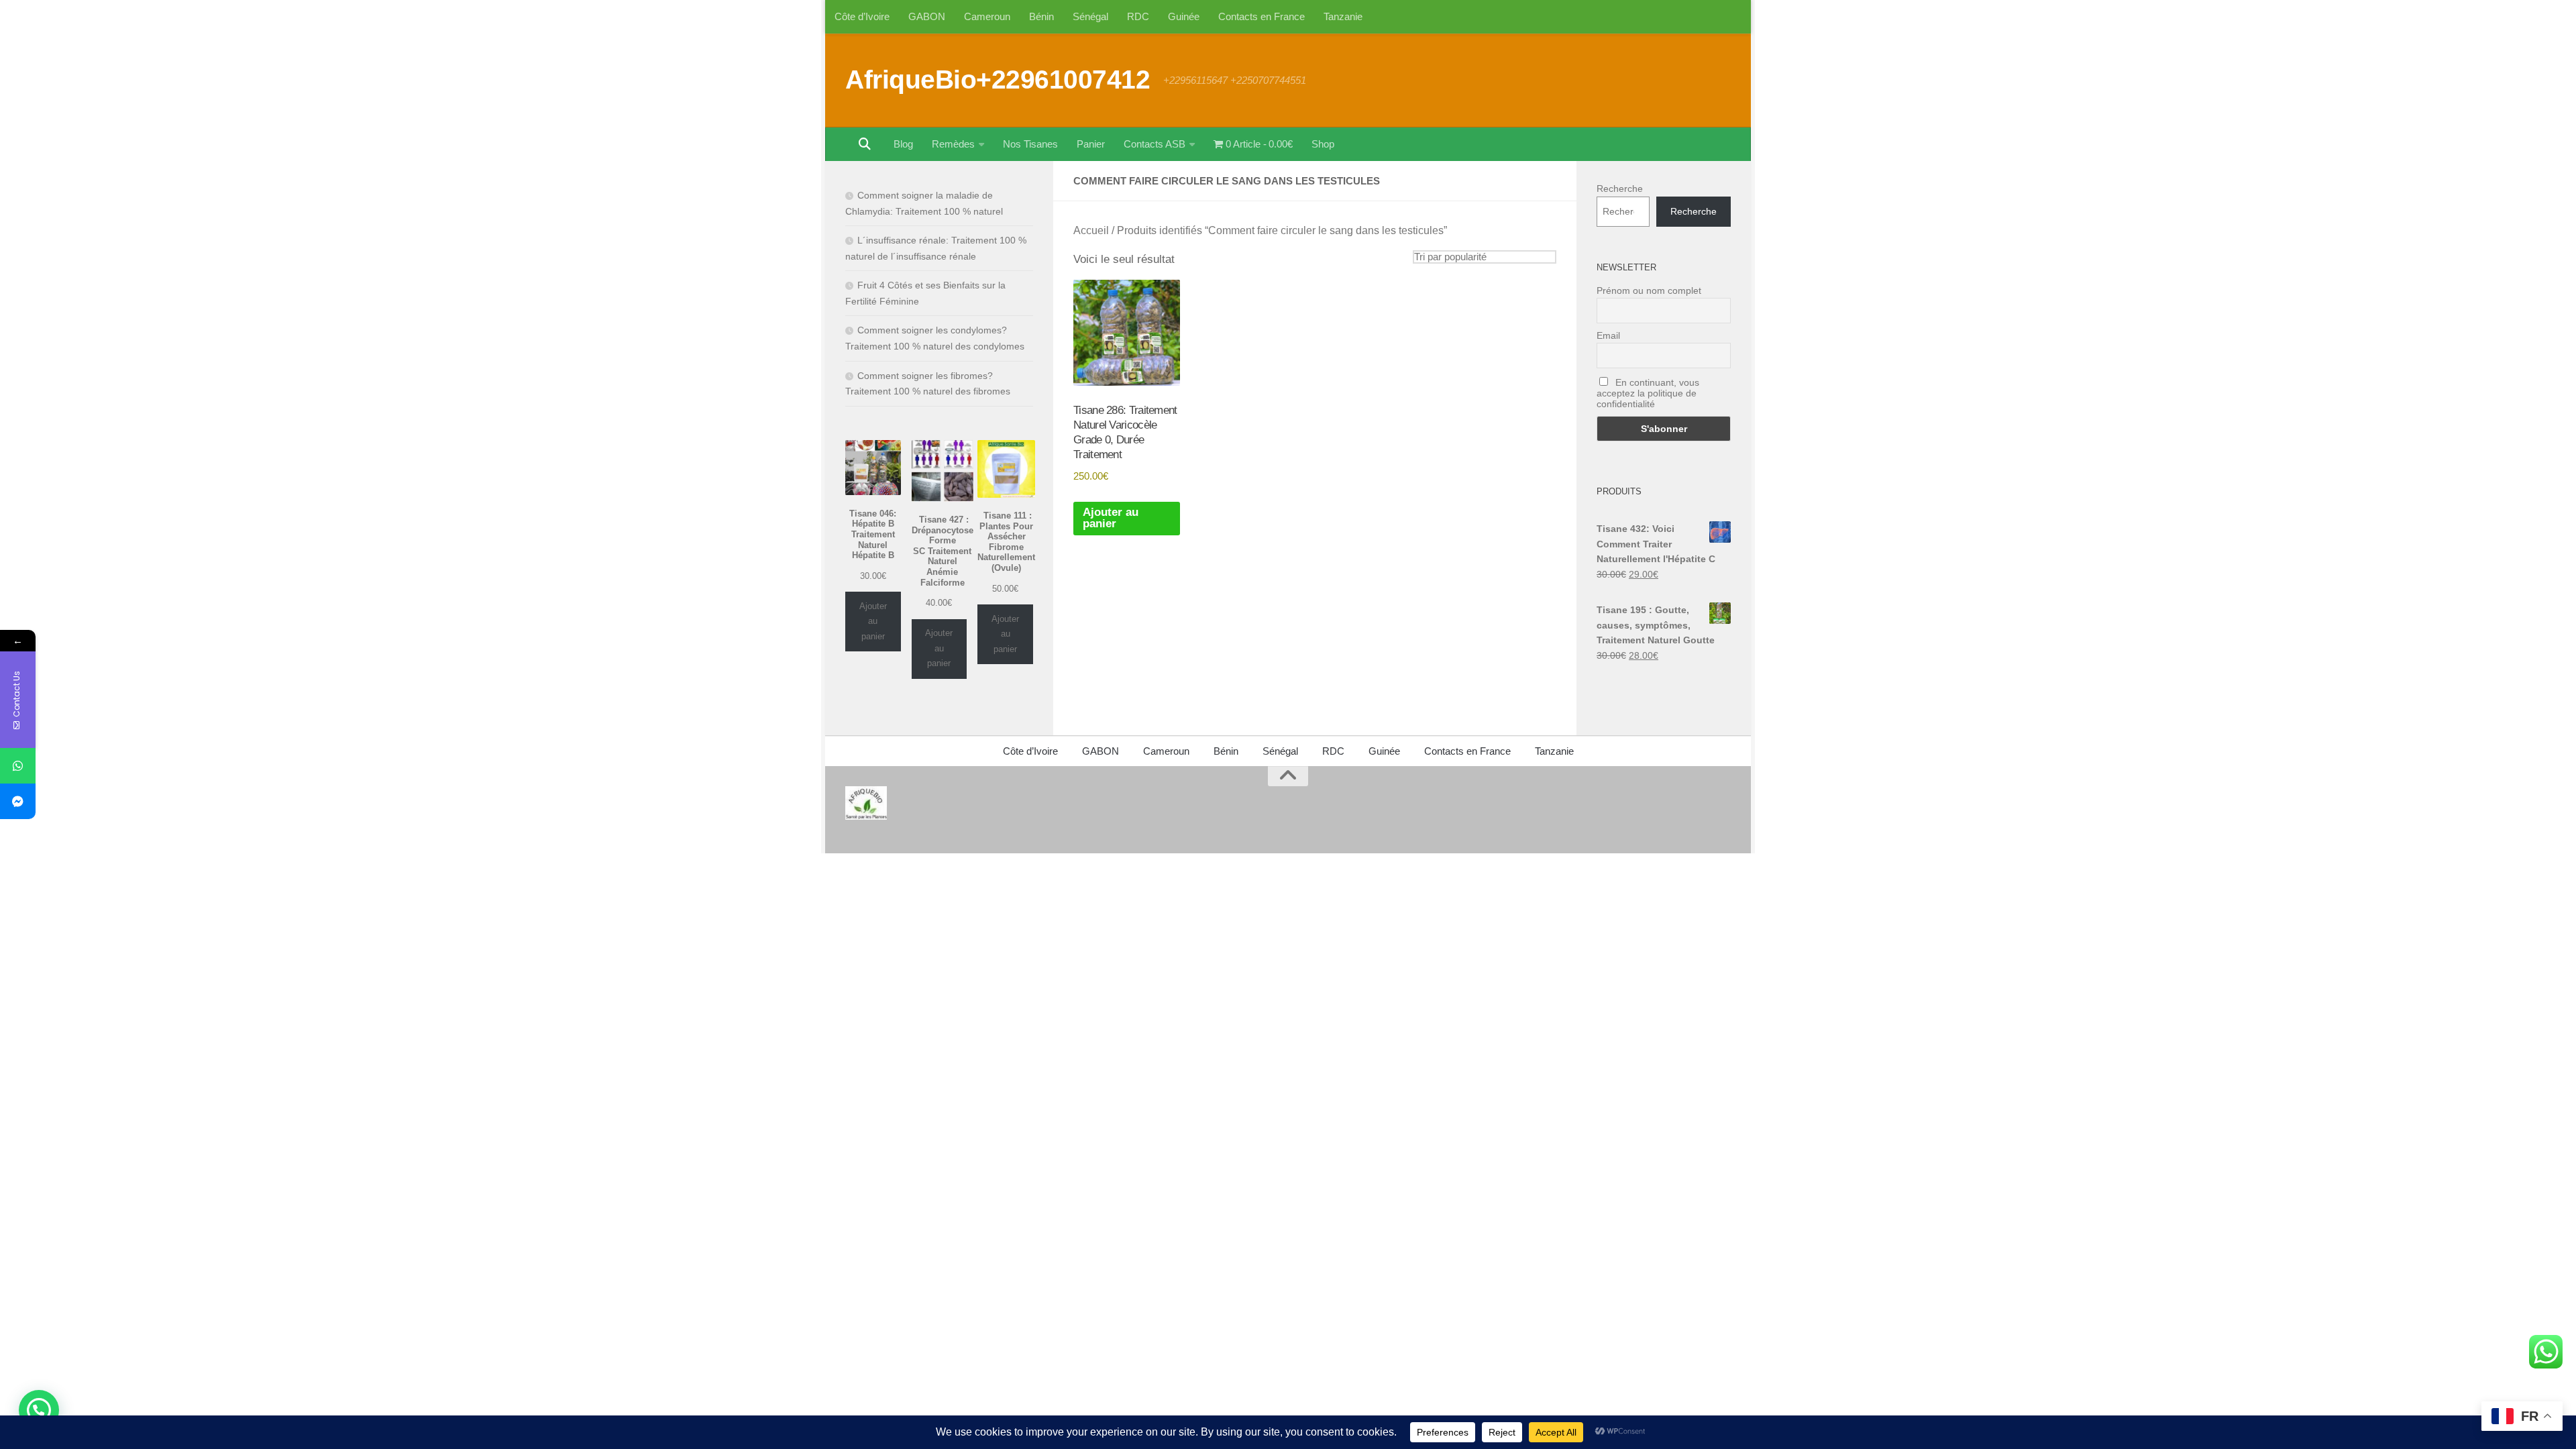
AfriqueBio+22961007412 (998, 79)
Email (1608, 335)
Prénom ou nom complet (1649, 290)
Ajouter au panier (1111, 518)
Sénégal (1090, 16)
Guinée (1184, 16)
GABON (927, 16)
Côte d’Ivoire (862, 16)
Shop (1323, 144)
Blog (903, 144)
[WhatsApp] (18, 766)
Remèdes (953, 144)
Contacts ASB (1155, 144)
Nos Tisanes (1030, 144)
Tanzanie (1343, 16)
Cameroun (987, 16)
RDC (1138, 16)
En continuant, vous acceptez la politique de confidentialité (1648, 393)
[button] (39, 1410)
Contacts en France (1262, 16)
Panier (1091, 144)
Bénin (1041, 16)
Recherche (1620, 189)
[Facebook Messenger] (18, 801)
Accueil (1091, 230)
